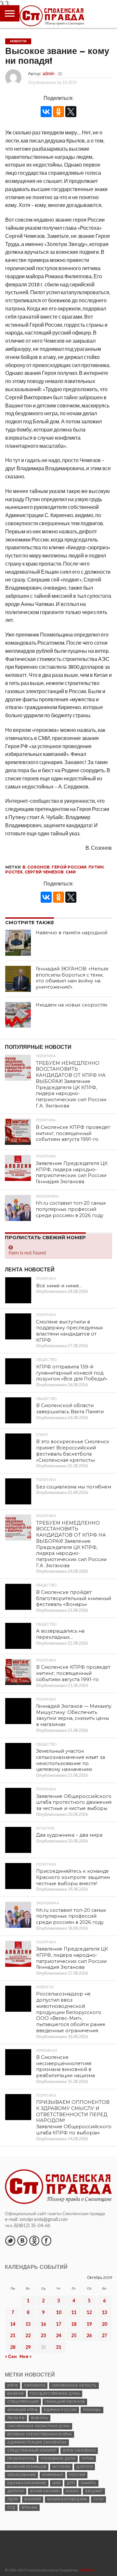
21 (13, 2335)
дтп (71, 2483)
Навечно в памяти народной (71, 933)
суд (11, 2507)
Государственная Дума (55, 2394)
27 (104, 2335)
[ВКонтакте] (46, 112)
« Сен (11, 2356)
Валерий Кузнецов (27, 2467)
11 (74, 2312)
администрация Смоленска (37, 2442)
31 (58, 2347)
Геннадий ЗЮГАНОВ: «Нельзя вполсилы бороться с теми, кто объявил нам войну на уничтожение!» (72, 978)
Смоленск (35, 2385)
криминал (52, 2475)
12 (89, 2312)
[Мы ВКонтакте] (22, 2240)
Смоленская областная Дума (39, 2426)
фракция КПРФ (22, 2410)
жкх (56, 2483)
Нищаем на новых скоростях (72, 1005)
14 (13, 2324)
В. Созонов (36, 867)
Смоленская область (74, 2385)
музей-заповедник (67, 2499)
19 (89, 2324)
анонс (72, 2491)
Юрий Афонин (45, 2491)
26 (89, 2335)
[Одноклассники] (58, 112)
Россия (77, 2475)
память (88, 2483)
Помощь (92, 2410)
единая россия (60, 2410)
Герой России (69, 867)
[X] (71, 112)
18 (74, 2324)
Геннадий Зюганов (65, 2402)
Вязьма (29, 2507)
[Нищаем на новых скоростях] (18, 1015)
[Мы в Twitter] (10, 2240)
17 (58, 2324)
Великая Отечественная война (39, 2434)
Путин (96, 867)
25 (74, 2335)
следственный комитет (32, 2451)
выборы (39, 2418)
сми (71, 872)
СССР (98, 2499)
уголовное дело (58, 2459)
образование (21, 2475)
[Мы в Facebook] (46, 2240)
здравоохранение (27, 2483)
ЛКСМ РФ (16, 2418)
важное (15, 2394)
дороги (84, 2467)
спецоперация (23, 2402)
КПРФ (13, 2385)
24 (58, 2335)
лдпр (13, 2499)
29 (28, 2347)
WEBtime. (87, 2570)
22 (28, 2335)
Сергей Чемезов (44, 872)
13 (104, 2312)
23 (43, 2335)
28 (13, 2347)
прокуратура (21, 2459)
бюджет (94, 2491)
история (61, 2467)
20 (104, 2324)
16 (43, 2324)
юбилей (33, 2499)
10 (58, 2312)
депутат (16, 2491)
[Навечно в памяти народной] (18, 943)
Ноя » (26, 2356)
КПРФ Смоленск (79, 2451)
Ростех (14, 872)
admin (49, 73)
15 (28, 2324)
